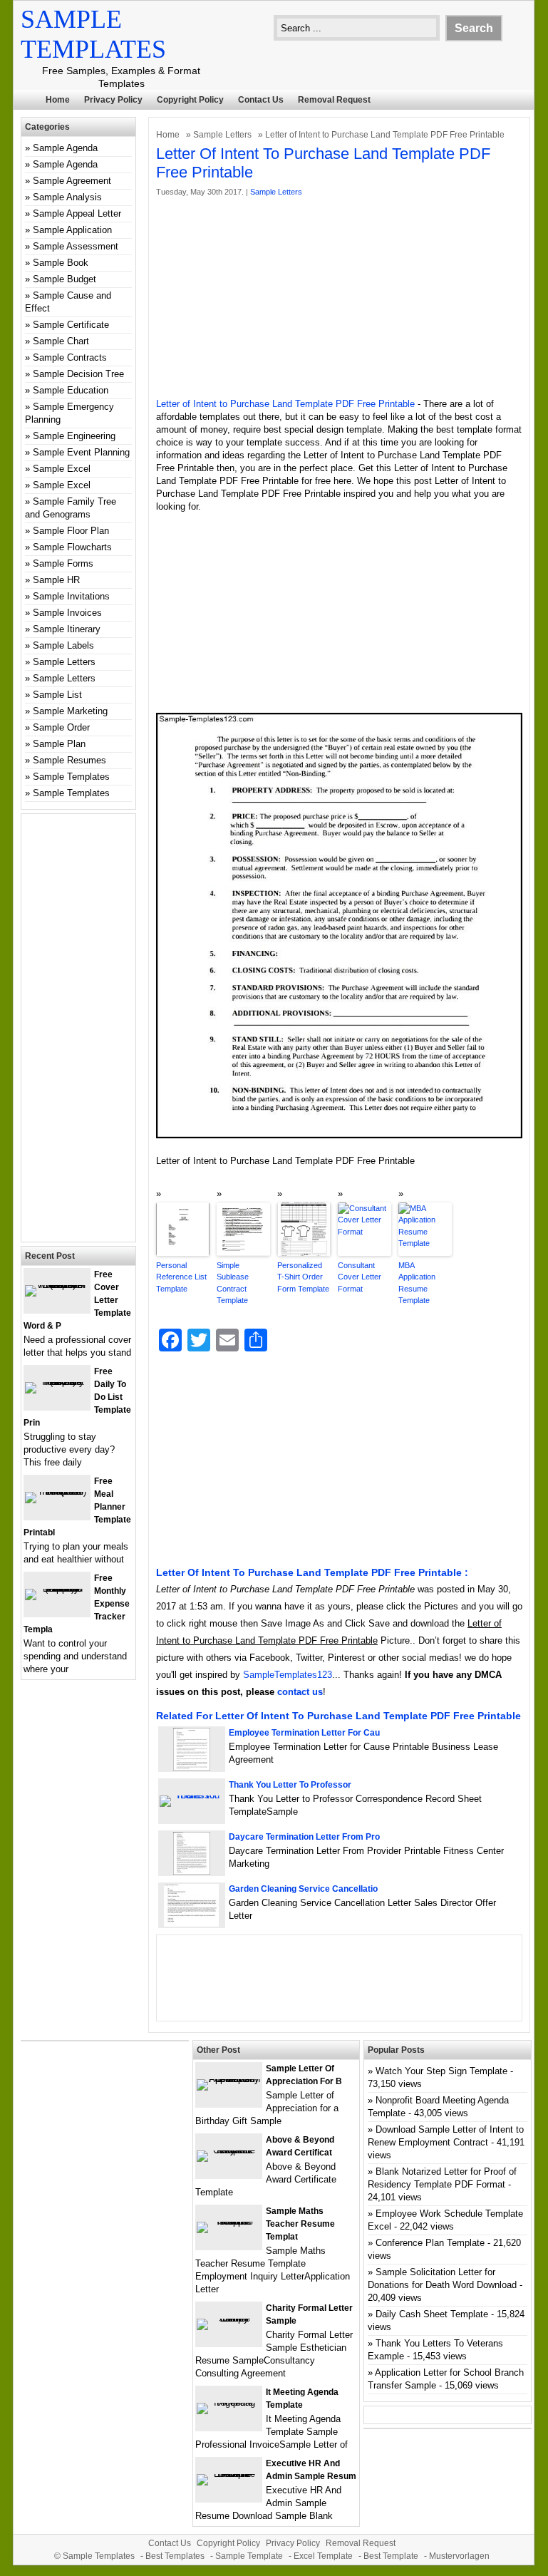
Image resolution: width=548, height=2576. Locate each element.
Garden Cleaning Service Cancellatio (303, 1889)
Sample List (57, 695)
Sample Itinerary (67, 629)
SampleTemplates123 (288, 1675)
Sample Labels (63, 645)
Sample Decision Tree (78, 374)
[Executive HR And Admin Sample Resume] (229, 2474)
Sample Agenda (65, 148)
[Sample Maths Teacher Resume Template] (229, 2221)
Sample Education (71, 390)
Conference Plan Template (430, 2243)
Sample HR (56, 580)
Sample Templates (71, 777)
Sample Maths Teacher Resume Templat (300, 2224)
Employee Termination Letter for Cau (304, 1733)
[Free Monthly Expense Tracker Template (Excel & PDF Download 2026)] (57, 1588)
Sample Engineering (74, 436)
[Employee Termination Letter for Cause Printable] (192, 1767)
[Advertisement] (339, 298)
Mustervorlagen (459, 2556)
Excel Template (323, 2556)
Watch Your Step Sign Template (441, 2071)
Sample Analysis (67, 197)
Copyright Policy (190, 100)
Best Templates (175, 2556)
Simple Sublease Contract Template (233, 1283)
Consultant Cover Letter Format (360, 1277)
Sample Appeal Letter (77, 213)
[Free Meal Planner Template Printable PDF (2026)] (57, 1491)
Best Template (391, 2556)
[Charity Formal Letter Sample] (229, 2318)
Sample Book (61, 263)
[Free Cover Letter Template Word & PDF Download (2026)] (57, 1285)
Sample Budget (64, 279)
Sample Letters (222, 135)
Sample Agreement (72, 181)
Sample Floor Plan (71, 531)
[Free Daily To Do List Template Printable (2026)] (57, 1382)
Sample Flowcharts (72, 547)
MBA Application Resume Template (417, 1283)
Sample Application (72, 230)
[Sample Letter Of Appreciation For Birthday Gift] (229, 2079)
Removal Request (334, 100)
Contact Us (261, 100)
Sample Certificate (71, 325)
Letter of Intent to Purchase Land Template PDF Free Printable (285, 404)
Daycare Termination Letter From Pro (304, 1837)
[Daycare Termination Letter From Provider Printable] (192, 1871)
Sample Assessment (76, 246)
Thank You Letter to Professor (290, 1785)
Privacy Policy (113, 100)
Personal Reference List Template (181, 1277)
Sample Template (249, 2556)
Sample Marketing (70, 711)
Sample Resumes (69, 760)
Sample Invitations (71, 596)
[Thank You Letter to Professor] (192, 1795)
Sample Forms (63, 563)
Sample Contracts (70, 357)
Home (58, 100)
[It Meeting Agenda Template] (229, 2402)
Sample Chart (61, 341)
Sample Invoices (67, 613)
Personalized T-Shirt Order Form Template (303, 1277)
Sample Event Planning (81, 452)
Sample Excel (62, 469)
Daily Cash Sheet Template (432, 2314)
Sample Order (61, 727)
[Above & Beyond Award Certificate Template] (229, 2150)
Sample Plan (59, 744)
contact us (300, 1692)
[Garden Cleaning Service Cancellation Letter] (191, 1923)
